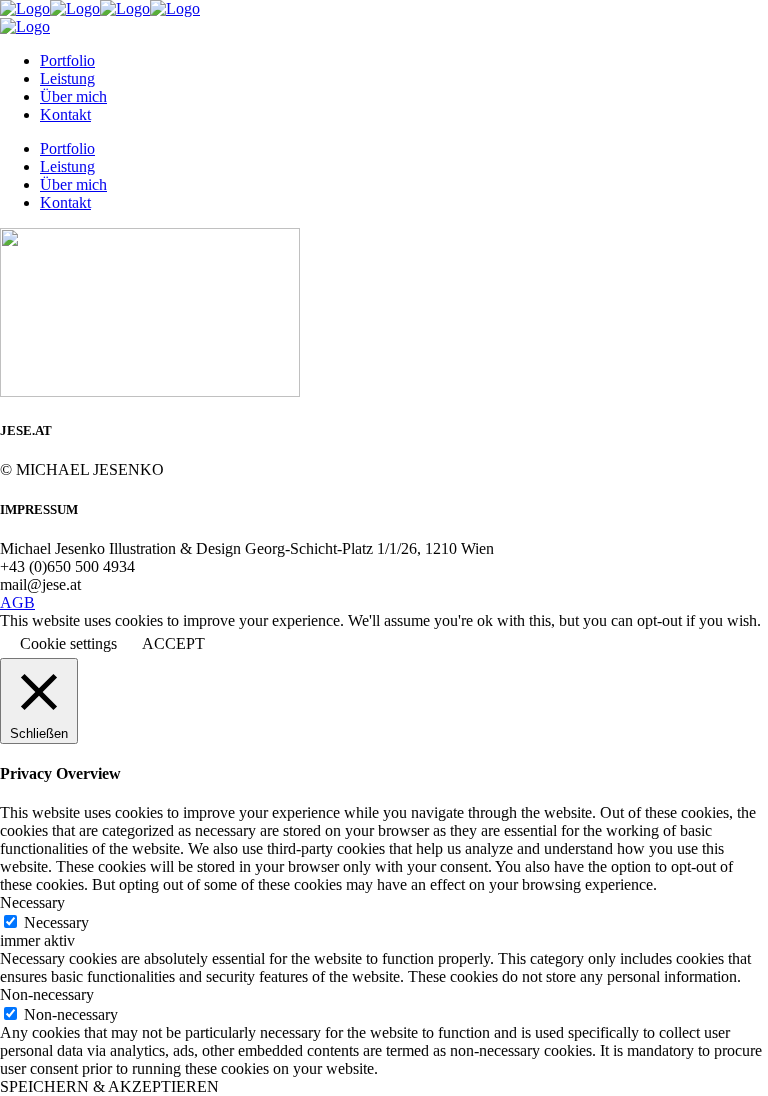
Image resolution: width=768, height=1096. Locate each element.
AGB (17, 602)
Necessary (56, 922)
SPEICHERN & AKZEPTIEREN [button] (109, 1086)
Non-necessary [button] (47, 994)
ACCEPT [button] (173, 643)
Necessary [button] (32, 902)
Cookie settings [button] (68, 643)
